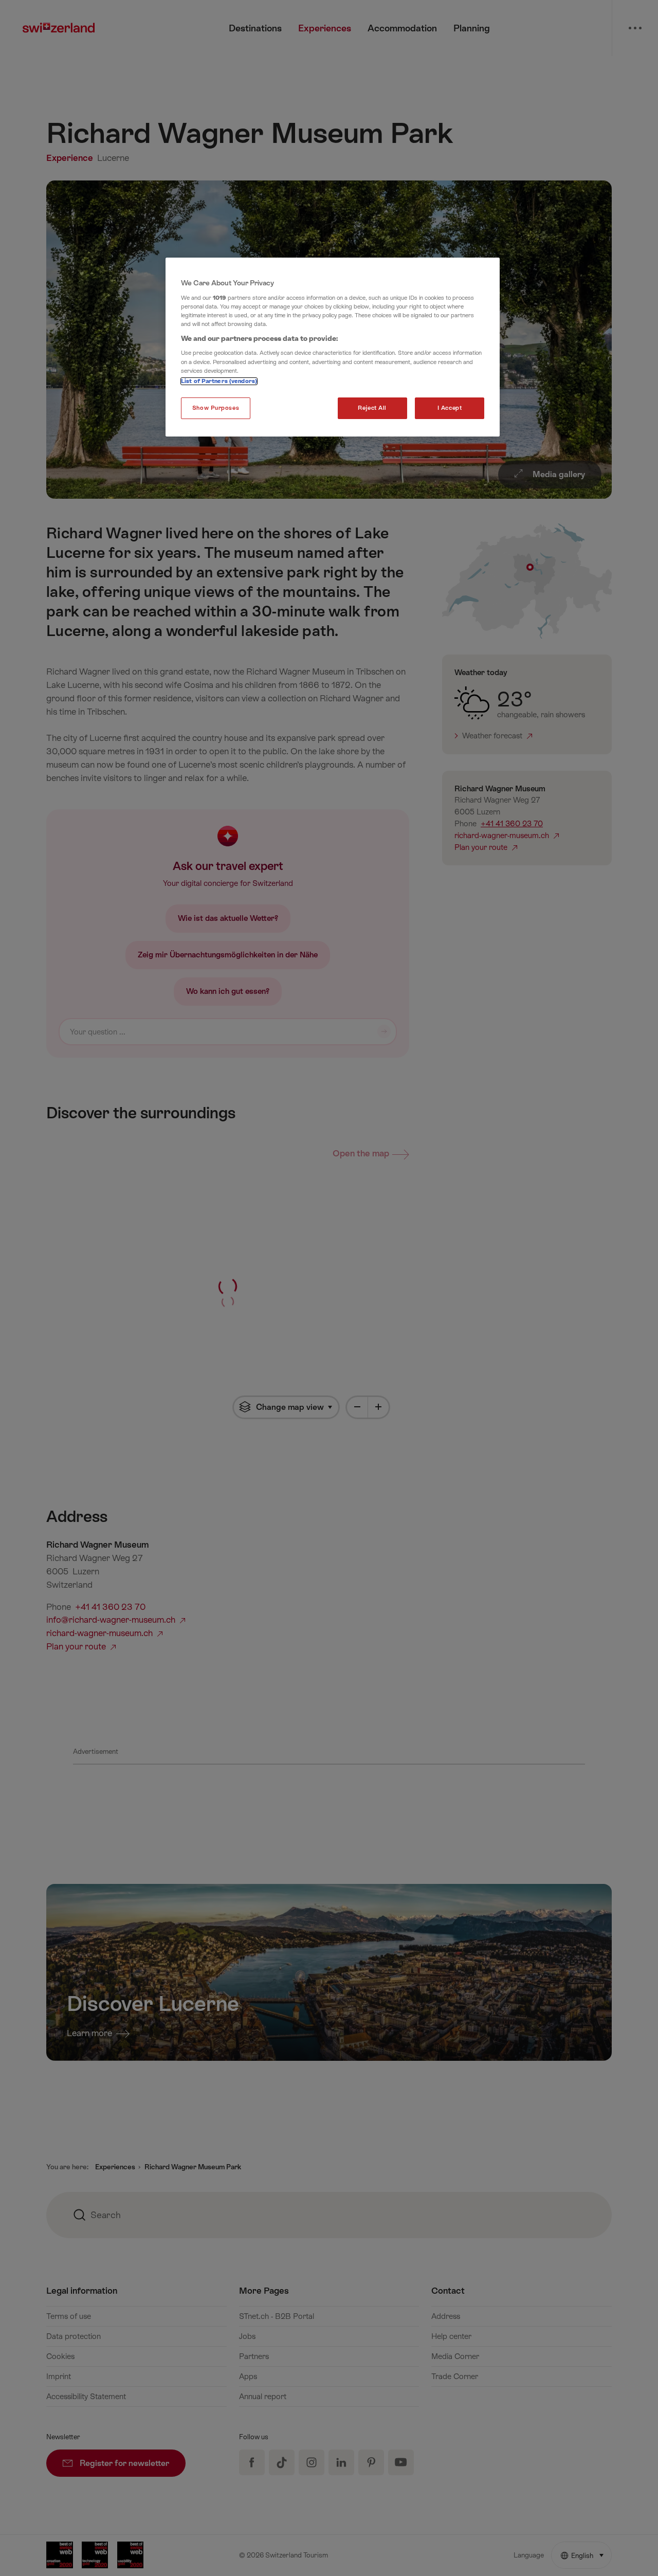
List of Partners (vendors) (219, 381)
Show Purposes (216, 408)
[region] (333, 347)
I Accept (450, 408)
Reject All (372, 408)
